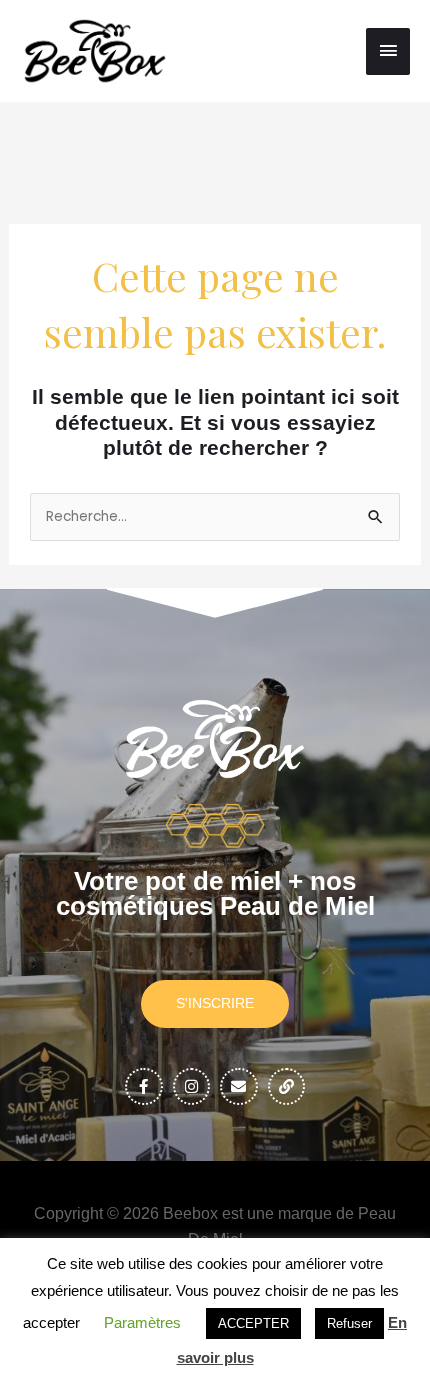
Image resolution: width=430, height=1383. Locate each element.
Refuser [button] (349, 1323)
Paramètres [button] (142, 1322)
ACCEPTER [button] (253, 1323)
